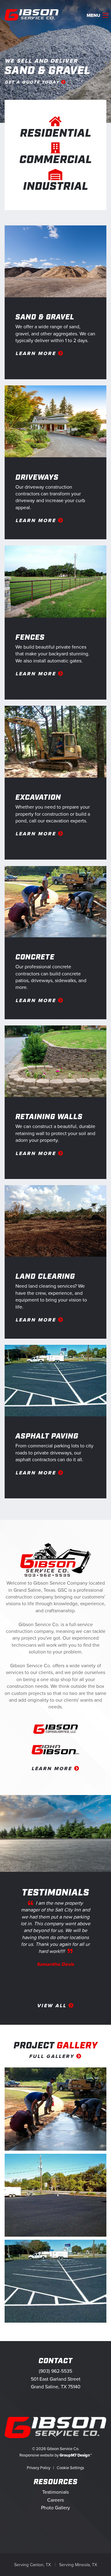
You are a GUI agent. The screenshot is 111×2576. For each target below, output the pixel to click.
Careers (55, 2500)
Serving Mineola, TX (78, 2565)
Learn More (37, 353)
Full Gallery (53, 2056)
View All (53, 2006)
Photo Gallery (55, 2508)
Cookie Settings (70, 2468)
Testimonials (55, 2492)
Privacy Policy (39, 2468)
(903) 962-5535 (55, 2371)
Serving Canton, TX (33, 2565)
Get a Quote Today (33, 82)
